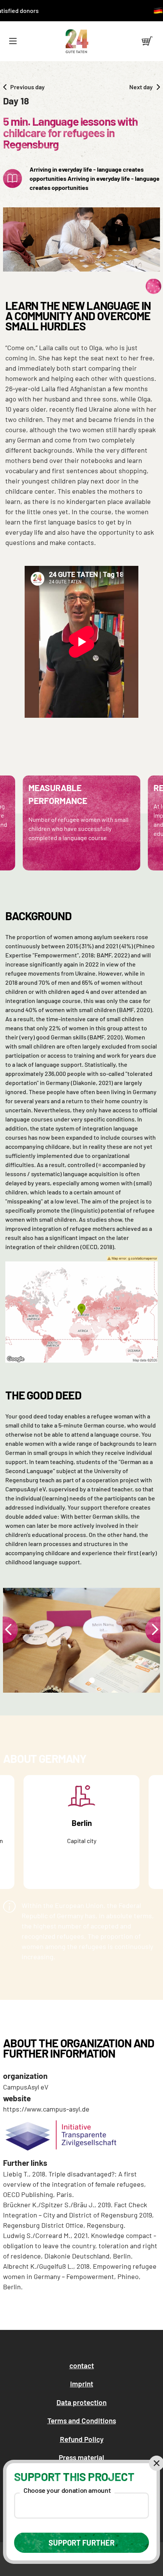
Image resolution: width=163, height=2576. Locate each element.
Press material (81, 2457)
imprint (82, 2384)
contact (82, 2365)
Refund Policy (82, 2439)
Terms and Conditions (82, 2420)
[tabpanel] (81, 1640)
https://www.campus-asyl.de (46, 2109)
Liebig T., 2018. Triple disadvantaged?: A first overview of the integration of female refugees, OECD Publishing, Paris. (74, 2184)
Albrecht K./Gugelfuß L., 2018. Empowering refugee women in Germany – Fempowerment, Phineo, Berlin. (80, 2276)
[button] (13, 41)
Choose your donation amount (67, 2490)
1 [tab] (69, 1682)
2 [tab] (91, 1682)
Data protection (81, 2402)
